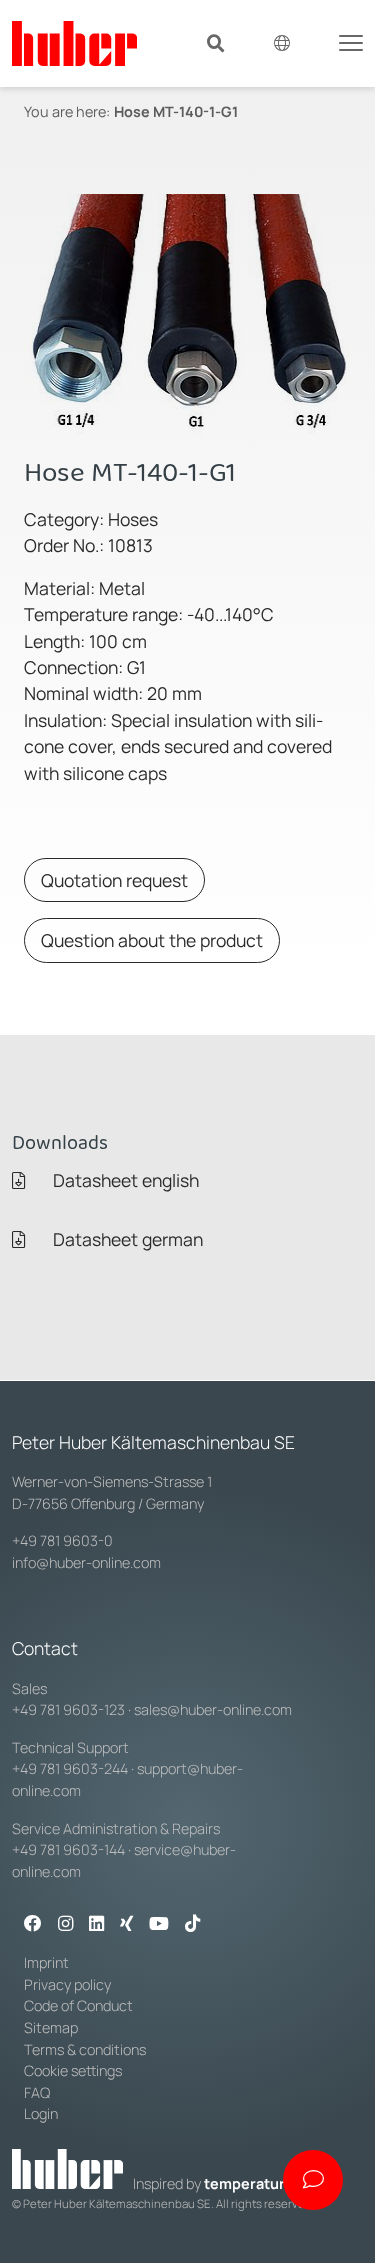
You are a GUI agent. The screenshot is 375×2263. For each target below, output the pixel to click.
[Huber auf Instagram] (65, 1925)
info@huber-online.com (86, 1562)
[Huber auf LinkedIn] (96, 1925)
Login (41, 2113)
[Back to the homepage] (74, 43)
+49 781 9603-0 (62, 1540)
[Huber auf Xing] (126, 1925)
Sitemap (51, 2027)
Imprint (46, 1962)
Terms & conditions (85, 2049)
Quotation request (114, 880)
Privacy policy (67, 1984)
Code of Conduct (78, 2005)
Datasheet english (124, 1180)
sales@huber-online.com (213, 1709)
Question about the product (152, 940)
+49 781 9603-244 (70, 1768)
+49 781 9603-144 (68, 1849)
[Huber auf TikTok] (192, 1925)
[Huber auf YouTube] (159, 1925)
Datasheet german (126, 1239)
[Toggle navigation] (351, 41)
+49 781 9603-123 (68, 1709)
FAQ (37, 2092)
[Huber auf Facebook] (33, 1925)
